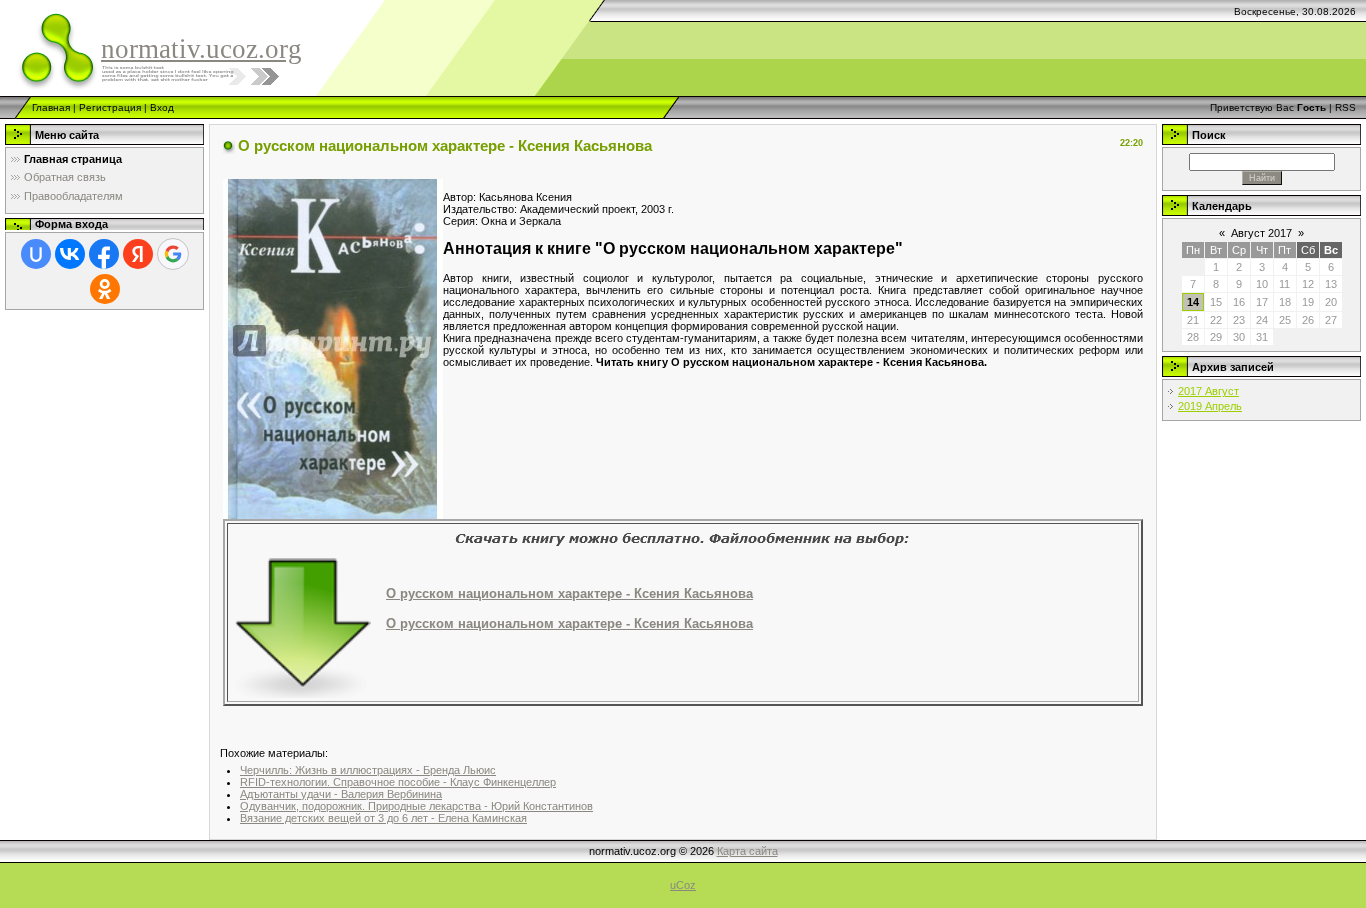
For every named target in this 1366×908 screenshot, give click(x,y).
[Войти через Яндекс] (138, 254)
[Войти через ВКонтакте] (70, 254)
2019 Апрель (1210, 406)
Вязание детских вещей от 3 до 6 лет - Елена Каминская (383, 818)
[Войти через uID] (36, 254)
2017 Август (1208, 391)
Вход (162, 107)
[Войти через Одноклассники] (105, 289)
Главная (51, 107)
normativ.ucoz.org (201, 49)
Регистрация (110, 107)
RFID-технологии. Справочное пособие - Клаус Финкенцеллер (398, 782)
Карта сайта (747, 851)
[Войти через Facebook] (104, 254)
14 (1193, 302)
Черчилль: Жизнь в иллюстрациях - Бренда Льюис (368, 770)
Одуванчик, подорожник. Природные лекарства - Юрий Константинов (416, 806)
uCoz (683, 885)
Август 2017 (1261, 233)
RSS (1345, 107)
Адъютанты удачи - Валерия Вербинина (341, 794)
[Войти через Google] (173, 254)
